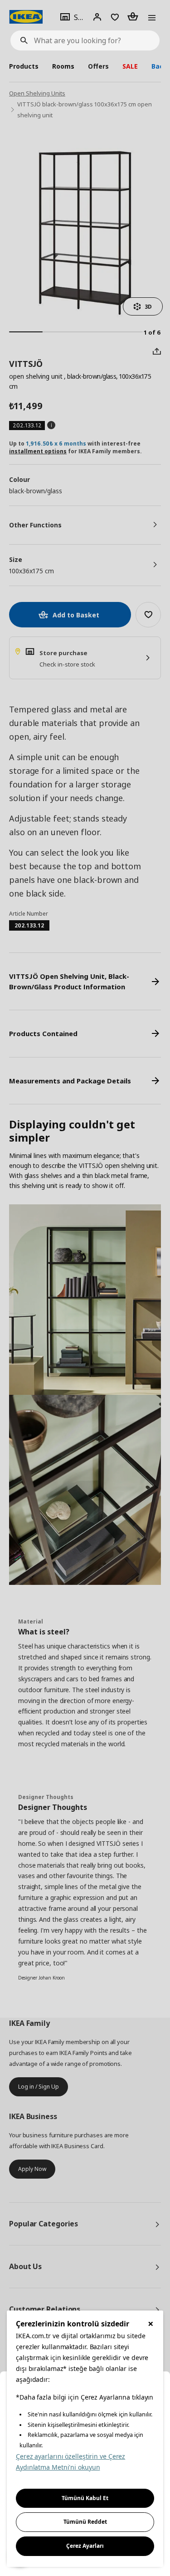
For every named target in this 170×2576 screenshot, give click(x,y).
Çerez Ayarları (85, 2546)
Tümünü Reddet (85, 2522)
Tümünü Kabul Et (85, 2498)
